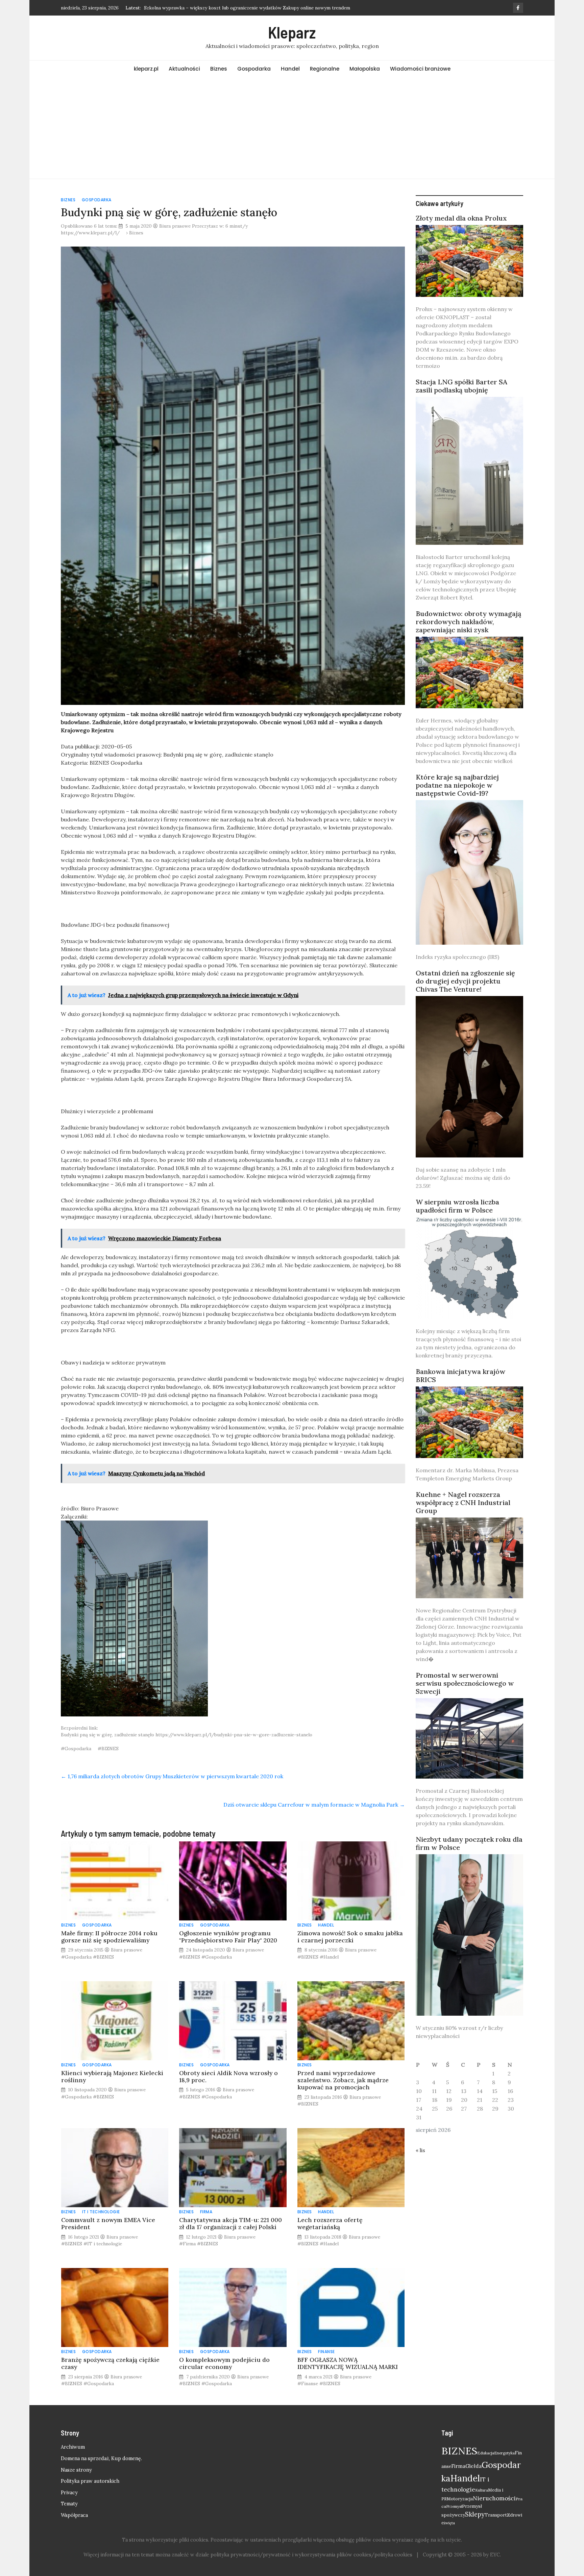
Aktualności (184, 69)
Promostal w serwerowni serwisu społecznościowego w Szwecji (465, 1683)
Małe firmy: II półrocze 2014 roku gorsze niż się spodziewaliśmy (109, 1937)
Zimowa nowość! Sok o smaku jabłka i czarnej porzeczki (350, 1937)
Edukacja (486, 2453)
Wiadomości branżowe (420, 69)
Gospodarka (254, 69)
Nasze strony (76, 2470)
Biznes (219, 69)
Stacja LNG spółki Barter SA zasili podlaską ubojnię (461, 386)
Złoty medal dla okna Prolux (461, 218)
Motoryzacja (460, 2499)
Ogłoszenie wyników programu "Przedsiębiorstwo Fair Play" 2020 (228, 1937)
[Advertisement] (292, 128)
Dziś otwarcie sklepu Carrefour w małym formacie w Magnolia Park (314, 1805)
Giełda (473, 2466)
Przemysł (454, 2506)
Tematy (69, 2504)
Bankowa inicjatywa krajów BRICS (460, 1375)
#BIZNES (108, 1749)
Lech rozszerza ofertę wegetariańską (330, 2223)
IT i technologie (101, 2212)
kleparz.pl (146, 69)
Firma (206, 2212)
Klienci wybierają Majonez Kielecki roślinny (112, 2076)
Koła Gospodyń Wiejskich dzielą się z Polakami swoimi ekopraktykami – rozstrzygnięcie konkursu (251, 8)
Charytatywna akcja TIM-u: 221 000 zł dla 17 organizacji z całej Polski (230, 2223)
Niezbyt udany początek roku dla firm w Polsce (469, 1843)
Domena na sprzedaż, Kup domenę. (101, 2458)
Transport (496, 2515)
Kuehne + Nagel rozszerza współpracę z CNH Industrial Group (463, 1502)
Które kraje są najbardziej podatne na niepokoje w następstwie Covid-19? (457, 785)
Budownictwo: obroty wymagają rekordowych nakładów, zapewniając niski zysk (468, 622)
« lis (420, 2150)
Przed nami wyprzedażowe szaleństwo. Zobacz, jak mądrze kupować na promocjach (343, 2080)
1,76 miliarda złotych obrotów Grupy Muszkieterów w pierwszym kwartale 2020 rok (172, 1776)
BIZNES (459, 2451)
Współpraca (74, 2515)
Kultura (482, 2490)
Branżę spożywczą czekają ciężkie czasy (110, 2363)
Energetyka (504, 2453)
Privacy (69, 2493)
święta (449, 2523)
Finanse (326, 2352)
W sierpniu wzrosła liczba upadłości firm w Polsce (457, 1206)
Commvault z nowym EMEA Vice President (108, 2223)
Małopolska (365, 69)
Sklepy (475, 2514)
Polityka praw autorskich (90, 2481)
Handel (290, 69)
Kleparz (292, 32)
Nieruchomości (494, 2498)
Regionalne (325, 69)
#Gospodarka (76, 1749)
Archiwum (73, 2447)
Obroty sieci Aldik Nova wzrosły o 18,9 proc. (228, 2076)
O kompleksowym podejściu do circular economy (224, 2363)
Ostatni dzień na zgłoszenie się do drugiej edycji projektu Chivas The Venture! (465, 981)
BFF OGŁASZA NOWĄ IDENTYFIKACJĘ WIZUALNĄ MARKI (348, 2363)
